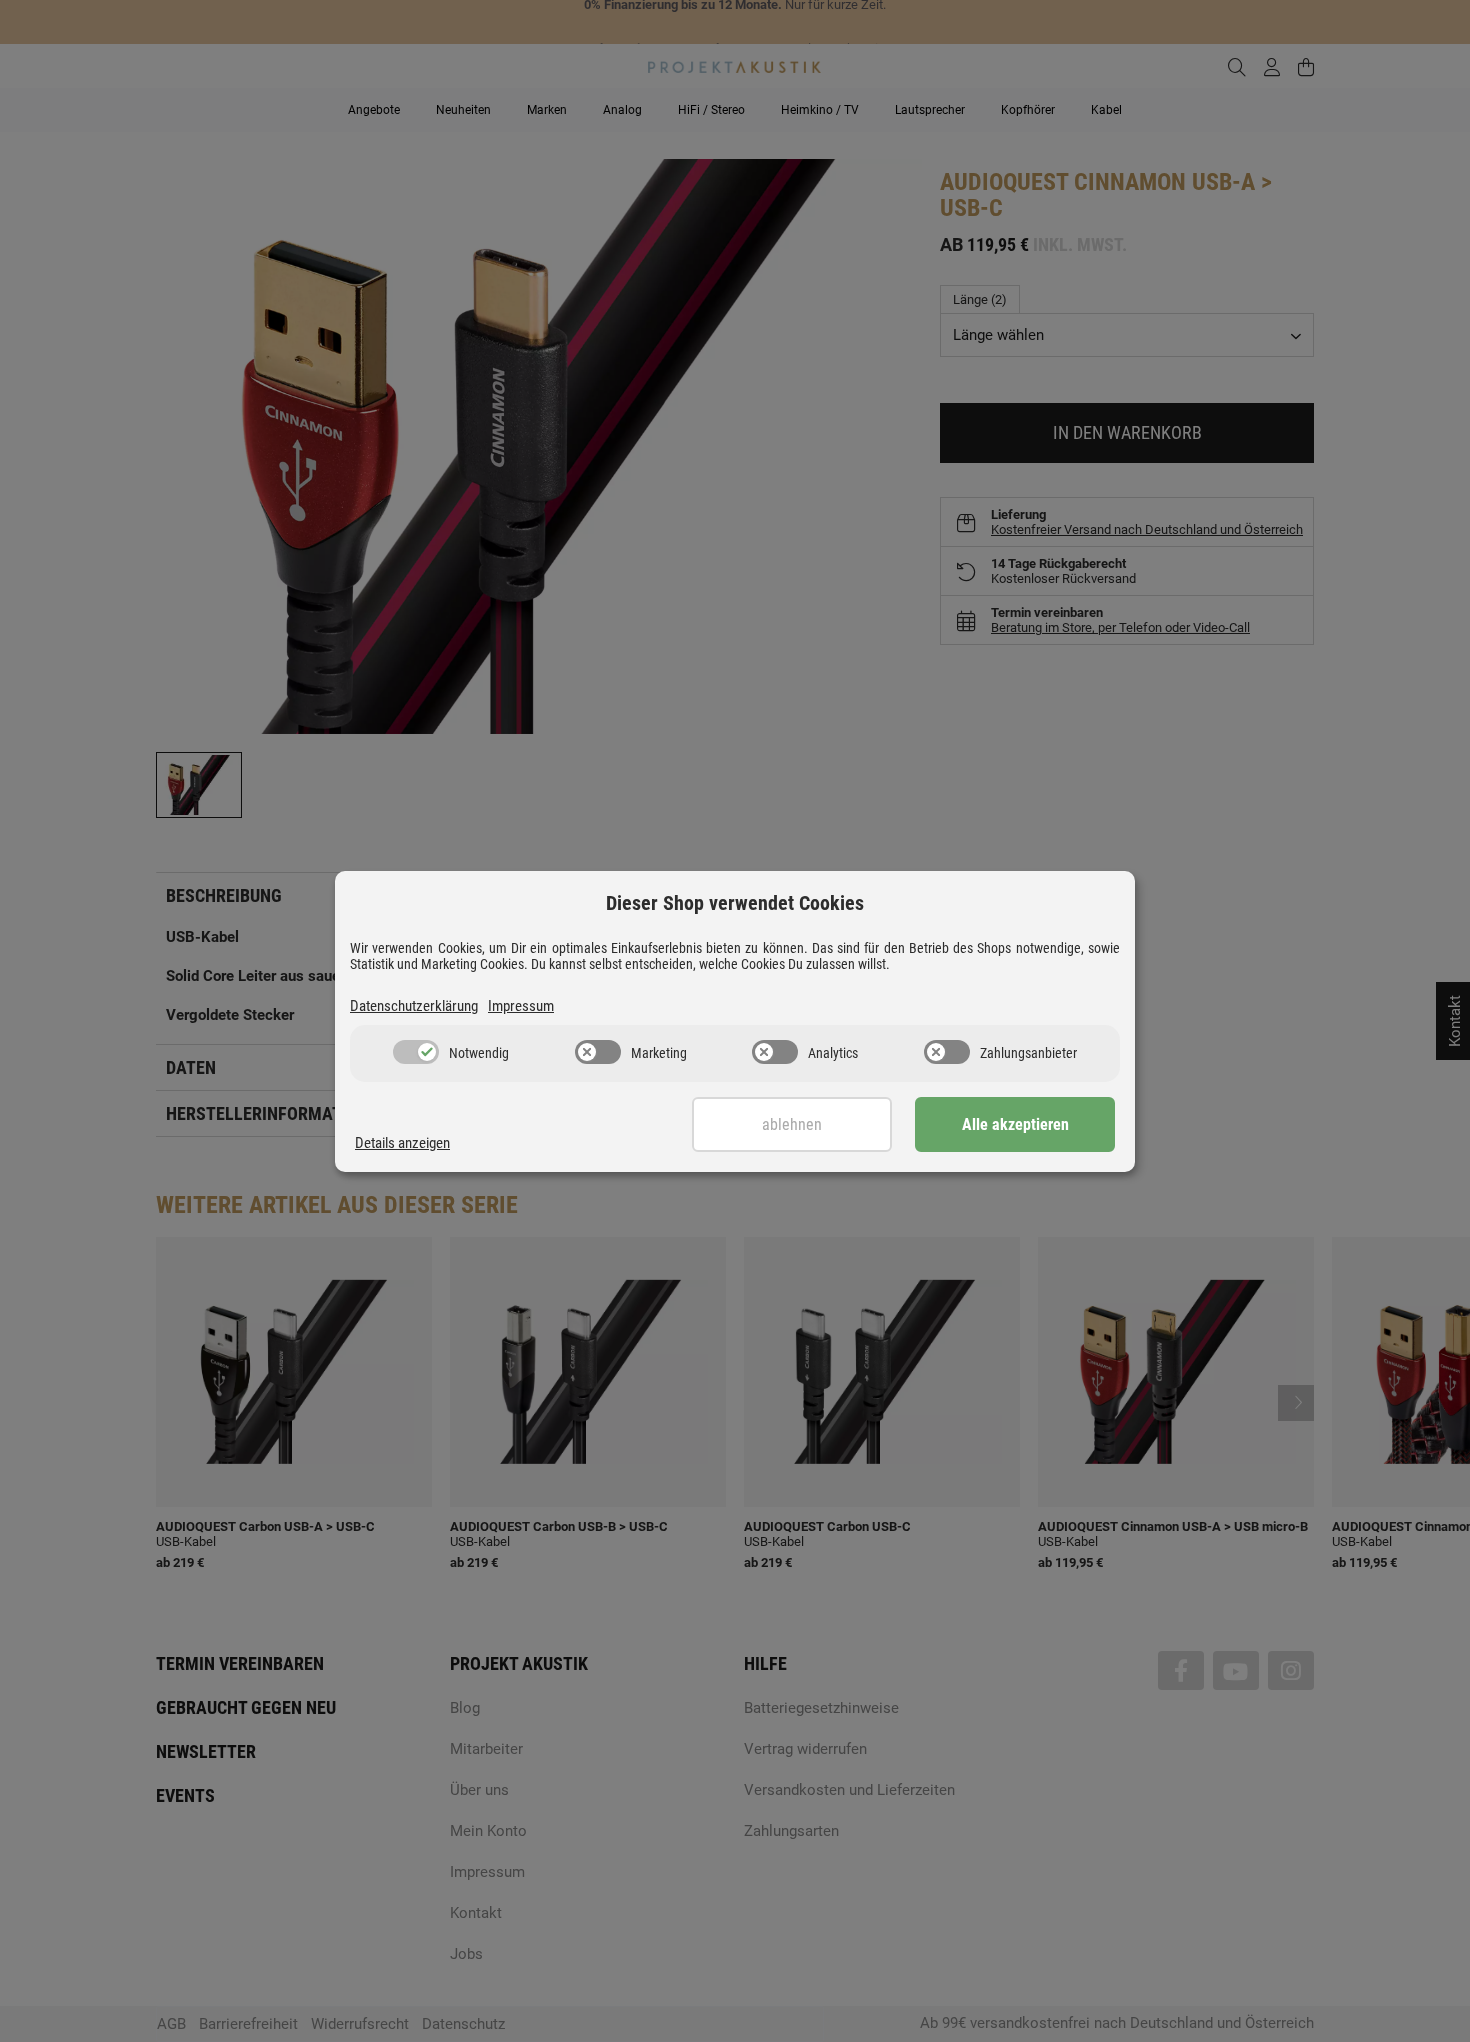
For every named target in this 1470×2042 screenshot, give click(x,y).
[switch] (416, 1052)
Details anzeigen (402, 1143)
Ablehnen (792, 1124)
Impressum (521, 1006)
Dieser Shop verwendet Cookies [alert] (735, 903)
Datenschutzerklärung (414, 1006)
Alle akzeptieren (1015, 1124)
